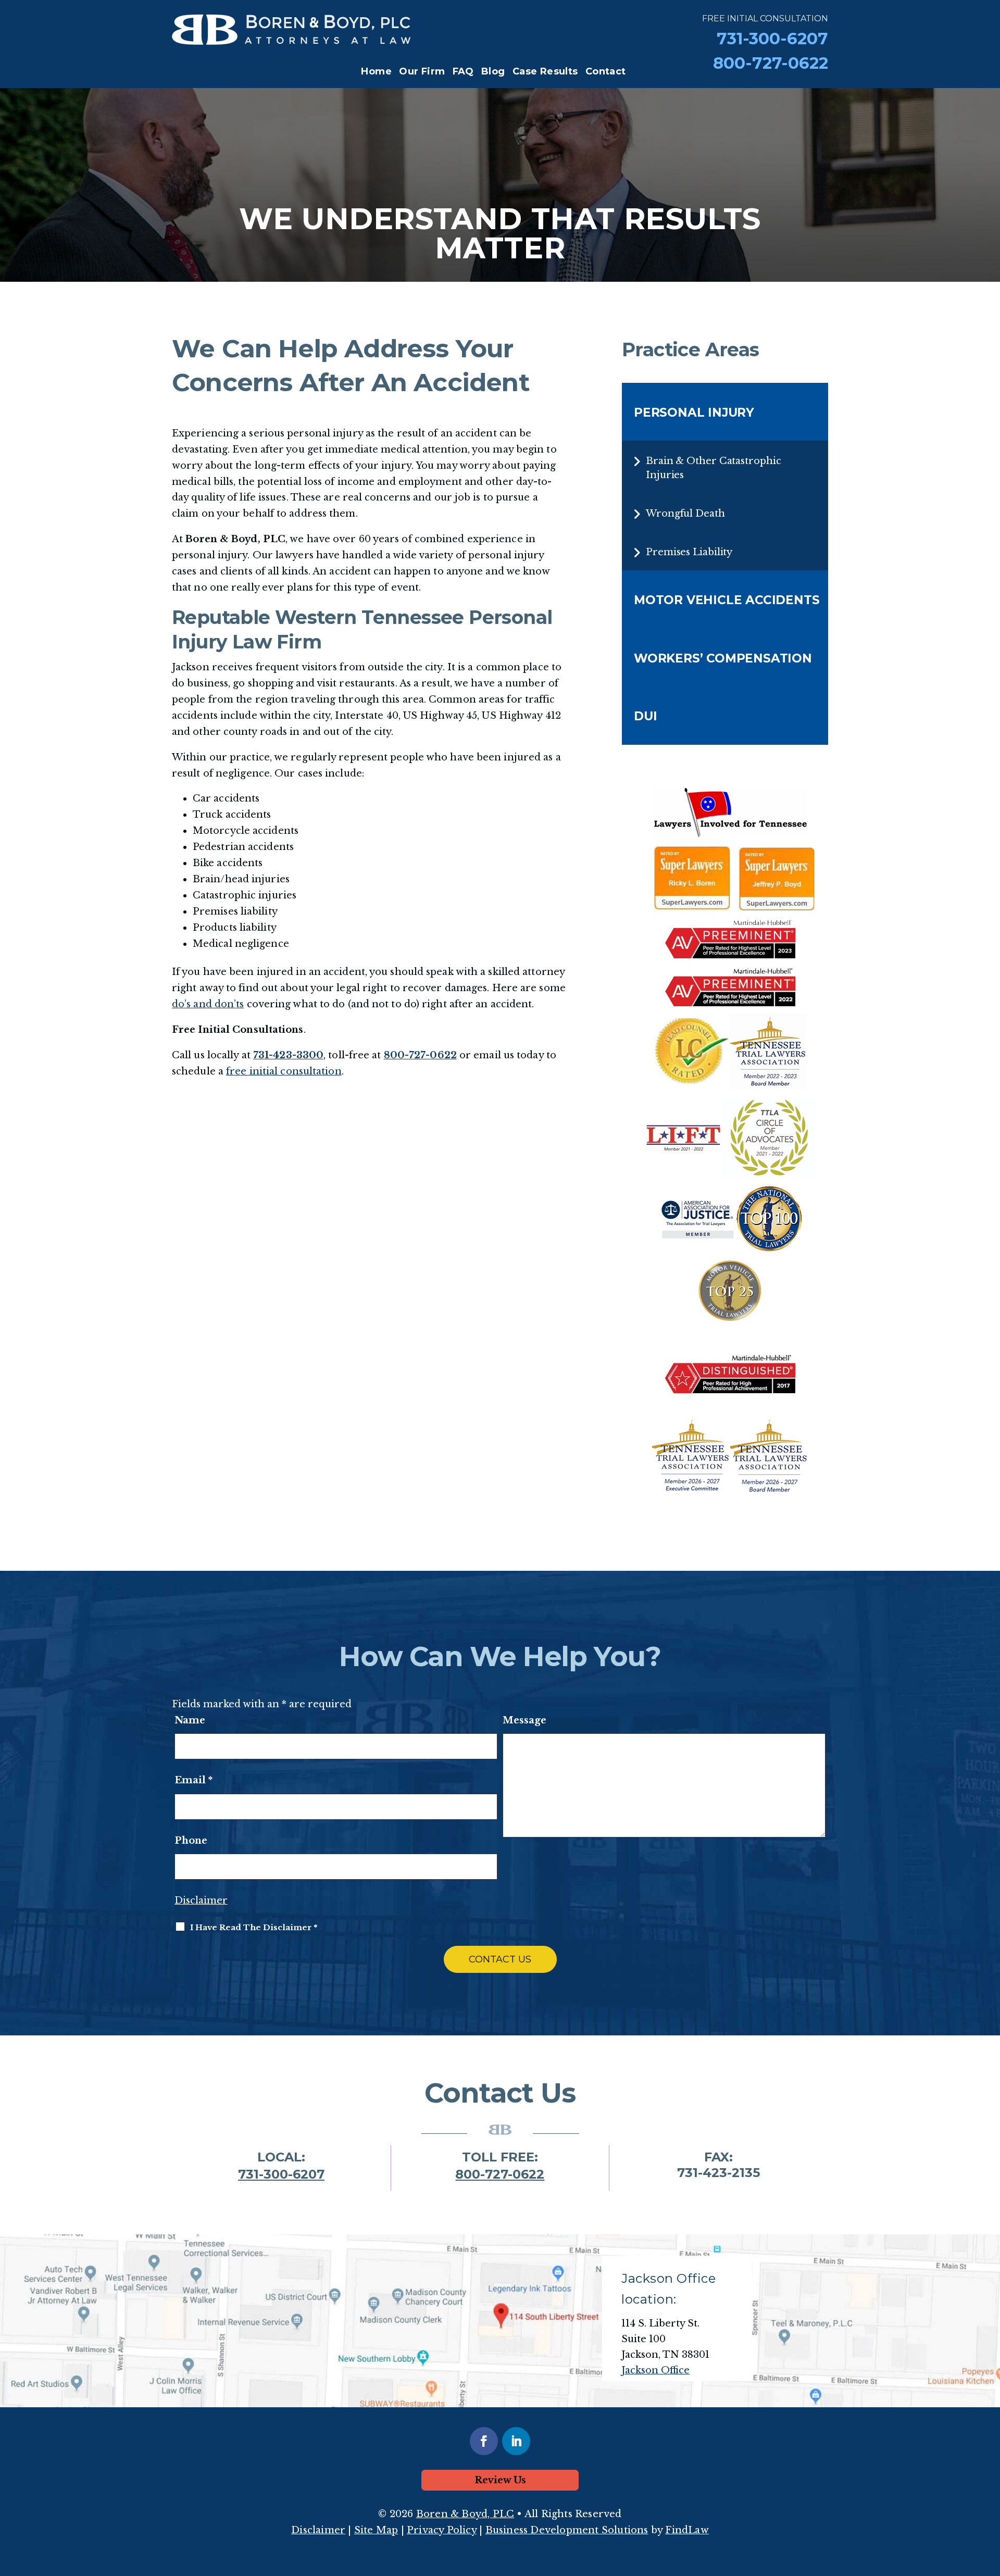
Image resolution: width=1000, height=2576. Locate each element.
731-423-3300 (288, 1055)
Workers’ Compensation (723, 658)
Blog (493, 71)
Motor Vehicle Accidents (727, 600)
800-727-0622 (771, 63)
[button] (990, 2500)
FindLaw (687, 2530)
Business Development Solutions (567, 2530)
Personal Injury (694, 412)
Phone (191, 1841)
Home (376, 71)
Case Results (545, 71)
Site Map (376, 2530)
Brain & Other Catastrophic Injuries (713, 468)
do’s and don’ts (208, 1004)
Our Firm (422, 71)
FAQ (463, 71)
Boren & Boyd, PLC (465, 2514)
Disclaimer (201, 1900)
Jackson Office (655, 2370)
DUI (645, 716)
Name (190, 1720)
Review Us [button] (500, 2480)
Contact (606, 71)
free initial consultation (284, 1071)
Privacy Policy (442, 2530)
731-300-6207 (772, 39)
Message (524, 1720)
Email (193, 1780)
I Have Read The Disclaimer (254, 1927)
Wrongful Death (685, 514)
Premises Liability (689, 552)
